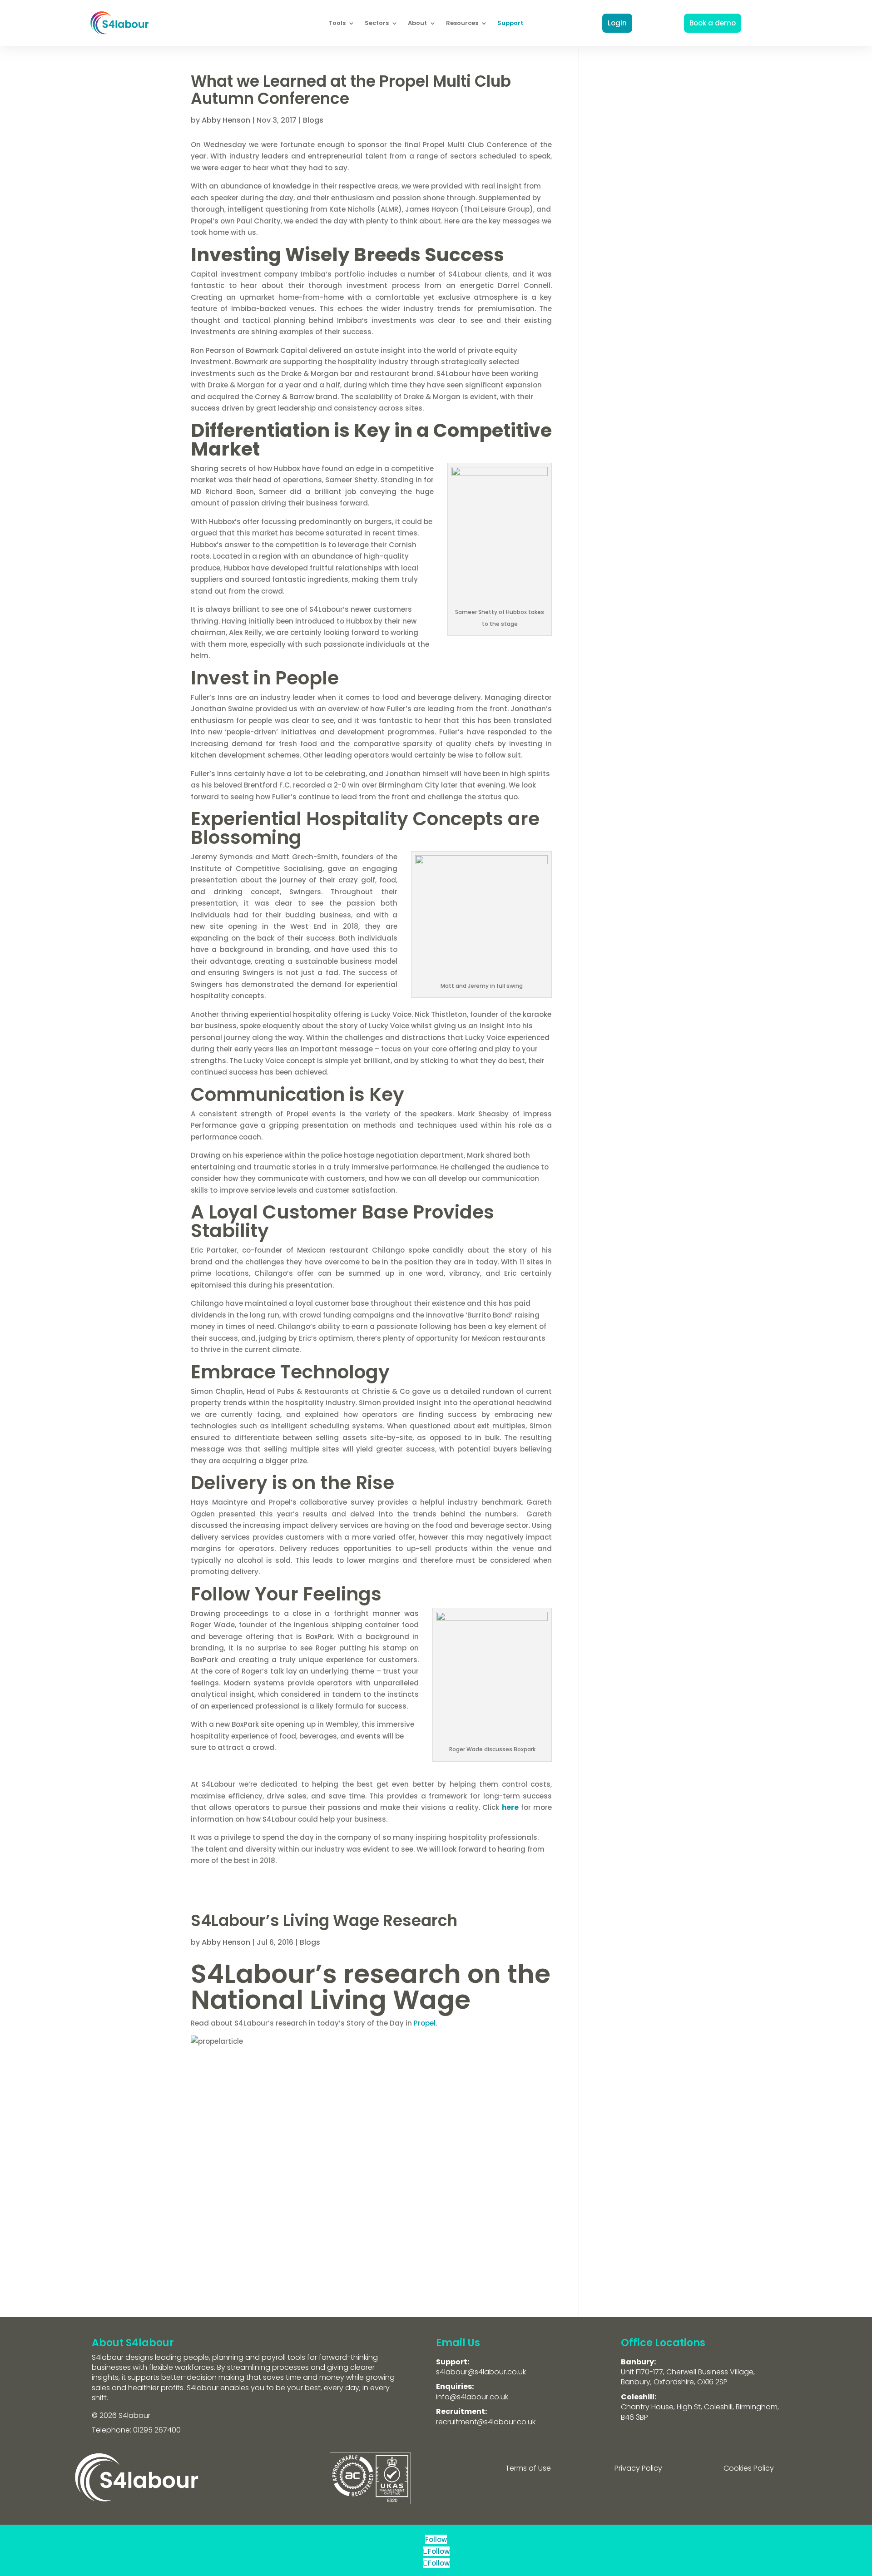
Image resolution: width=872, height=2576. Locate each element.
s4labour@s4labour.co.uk (481, 2372)
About (417, 23)
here (510, 1807)
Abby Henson (226, 120)
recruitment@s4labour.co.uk (486, 2422)
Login (617, 23)
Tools (337, 23)
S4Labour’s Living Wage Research (324, 1921)
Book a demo (713, 23)
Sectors (377, 23)
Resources (462, 23)
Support (510, 23)
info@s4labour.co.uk (472, 2397)
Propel (425, 2023)
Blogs (313, 120)
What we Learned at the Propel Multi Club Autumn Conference (351, 90)
